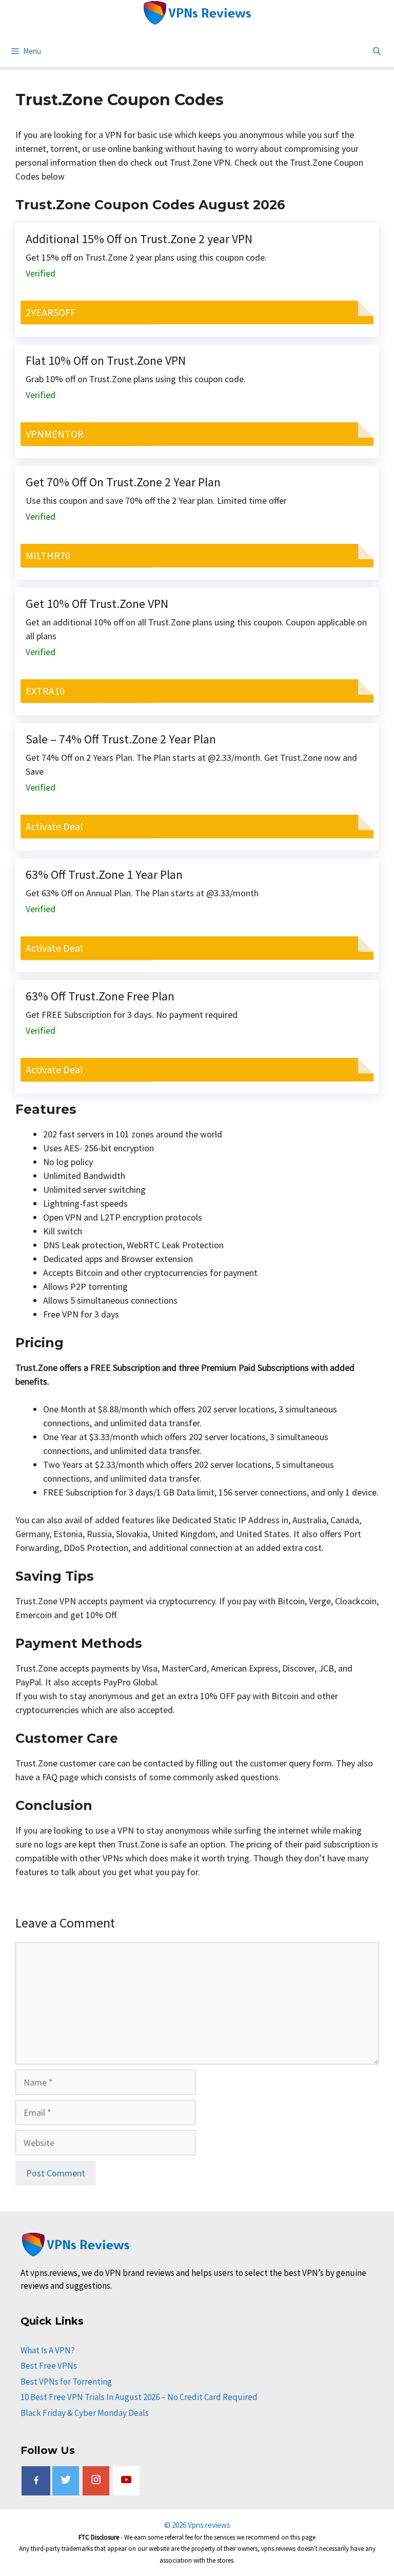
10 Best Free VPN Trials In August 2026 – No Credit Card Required (139, 2397)
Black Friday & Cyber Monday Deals (85, 2413)
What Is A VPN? (48, 2350)
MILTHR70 (48, 555)
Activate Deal (54, 826)
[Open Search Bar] (377, 51)
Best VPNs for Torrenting (66, 2382)
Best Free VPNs (49, 2366)
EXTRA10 (45, 691)
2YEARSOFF (51, 312)
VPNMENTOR (55, 434)
